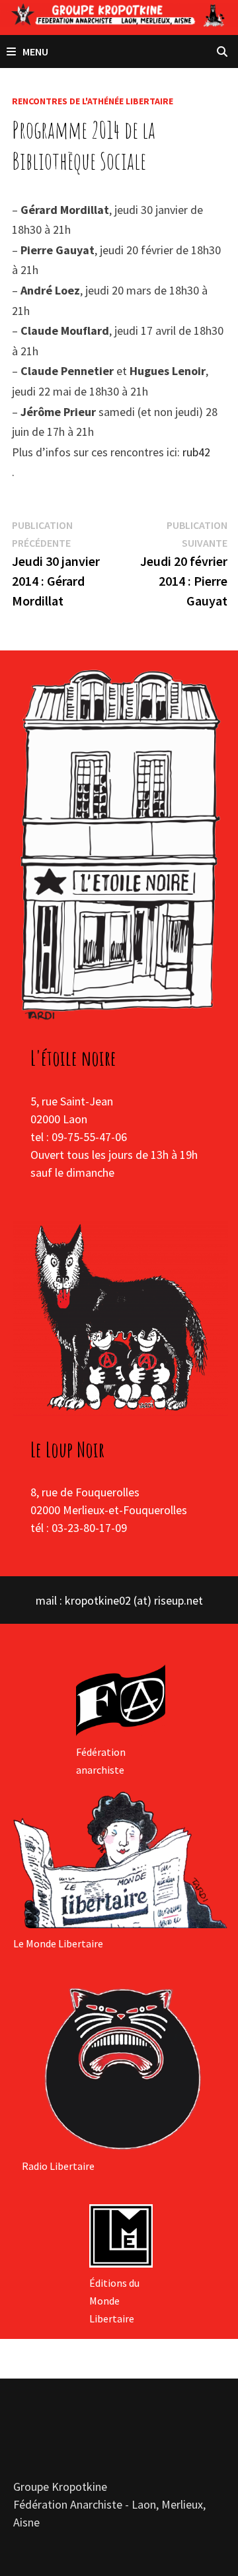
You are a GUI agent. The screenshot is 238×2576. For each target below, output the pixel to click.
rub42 (196, 452)
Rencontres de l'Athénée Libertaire (93, 101)
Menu (35, 52)
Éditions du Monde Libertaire (114, 2301)
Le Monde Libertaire (58, 1943)
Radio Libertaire (58, 2166)
